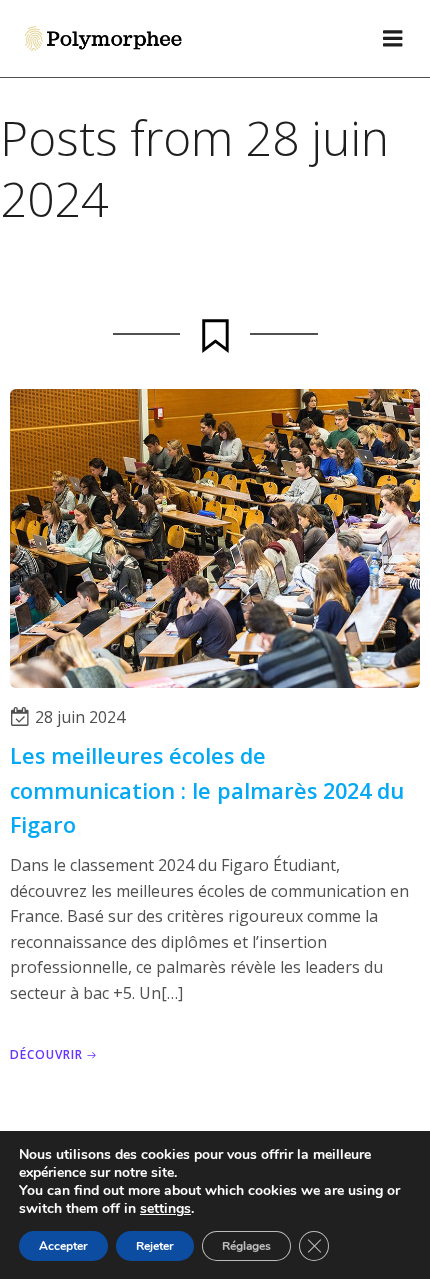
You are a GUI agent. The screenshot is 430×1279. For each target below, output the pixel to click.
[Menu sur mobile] (393, 39)
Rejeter (155, 1246)
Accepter (63, 1246)
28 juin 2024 (80, 717)
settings (165, 1209)
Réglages (246, 1246)
